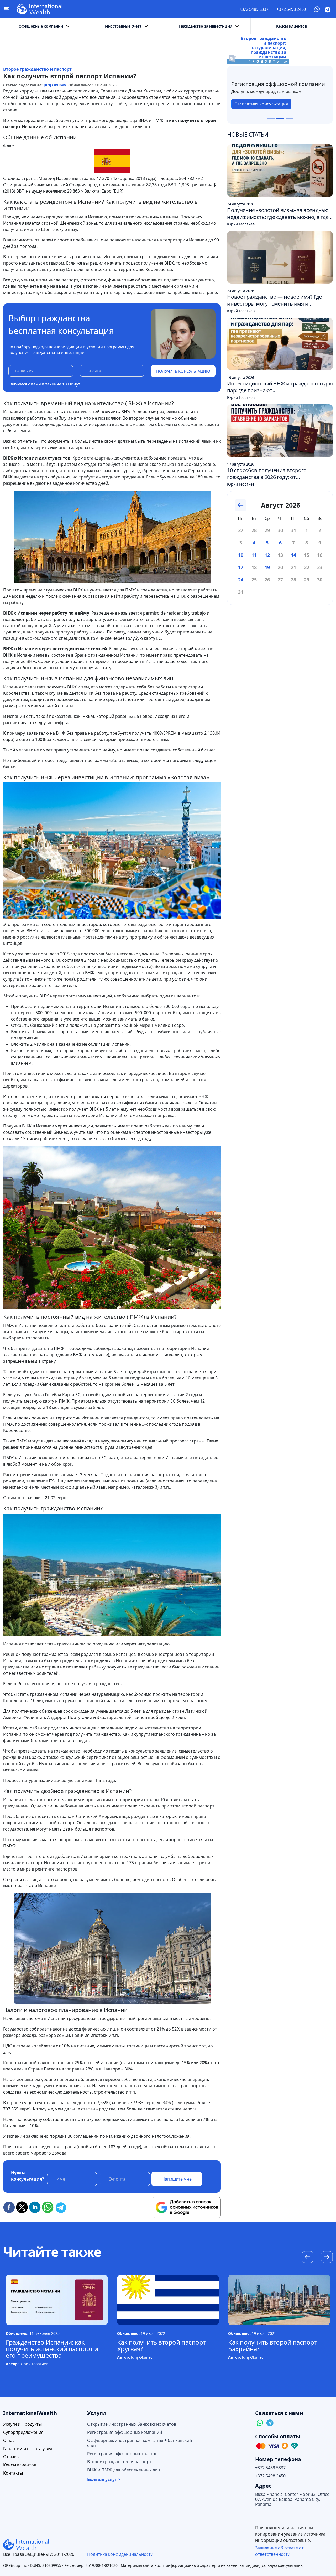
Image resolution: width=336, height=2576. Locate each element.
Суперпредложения (23, 2432)
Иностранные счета (123, 26)
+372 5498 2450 (291, 9)
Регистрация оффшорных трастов (122, 2454)
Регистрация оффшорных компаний (125, 2432)
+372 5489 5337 (254, 9)
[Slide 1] (271, 119)
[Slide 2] (280, 119)
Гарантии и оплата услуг (28, 2449)
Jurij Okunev (55, 85)
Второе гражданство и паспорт (37, 69)
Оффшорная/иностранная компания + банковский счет (140, 2443)
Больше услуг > (104, 2479)
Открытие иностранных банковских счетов (132, 2424)
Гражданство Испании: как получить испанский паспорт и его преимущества (52, 2349)
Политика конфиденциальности (120, 2554)
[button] (327, 2258)
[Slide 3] (290, 119)
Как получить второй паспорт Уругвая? (161, 2345)
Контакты (13, 2473)
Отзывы (11, 2457)
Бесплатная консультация (261, 107)
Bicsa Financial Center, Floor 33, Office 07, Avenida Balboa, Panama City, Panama (292, 2499)
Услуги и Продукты (22, 2424)
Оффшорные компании (41, 26)
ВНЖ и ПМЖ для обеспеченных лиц (124, 2470)
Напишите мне (177, 2179)
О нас (9, 2441)
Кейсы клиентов (292, 26)
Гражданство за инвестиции (206, 26)
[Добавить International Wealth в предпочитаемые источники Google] (187, 2207)
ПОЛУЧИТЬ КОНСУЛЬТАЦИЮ (183, 371)
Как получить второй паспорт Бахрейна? (272, 2345)
